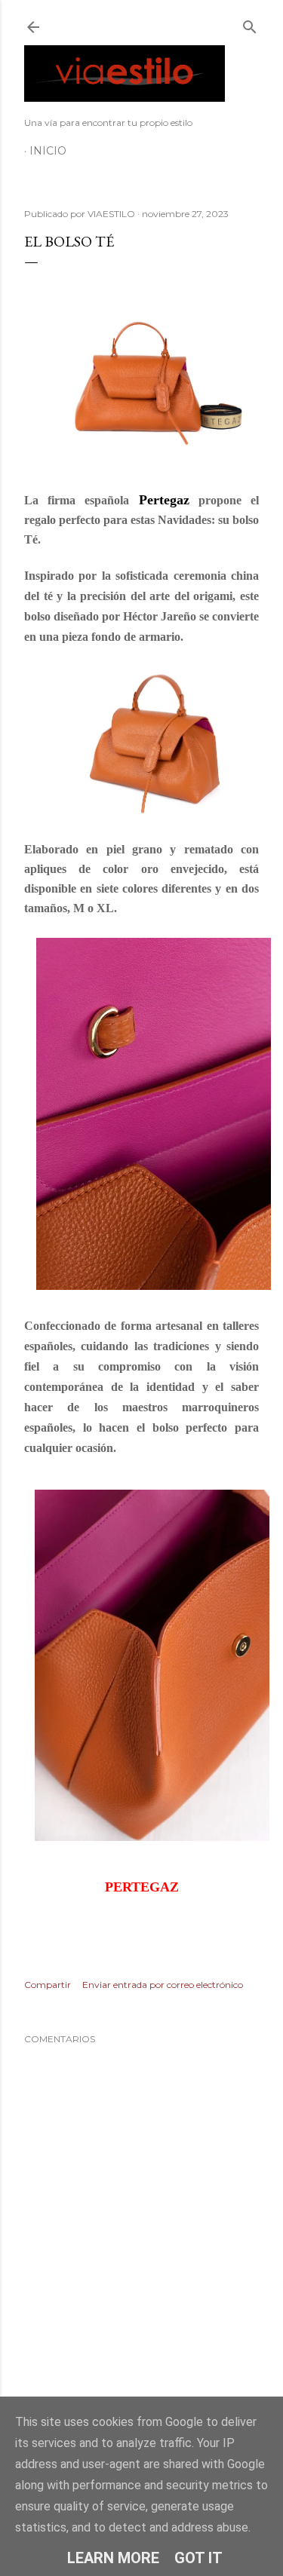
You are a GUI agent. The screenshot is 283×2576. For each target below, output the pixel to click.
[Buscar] (250, 24)
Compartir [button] (48, 1985)
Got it (198, 2558)
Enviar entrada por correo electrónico (163, 1985)
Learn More (113, 2558)
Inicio (48, 151)
